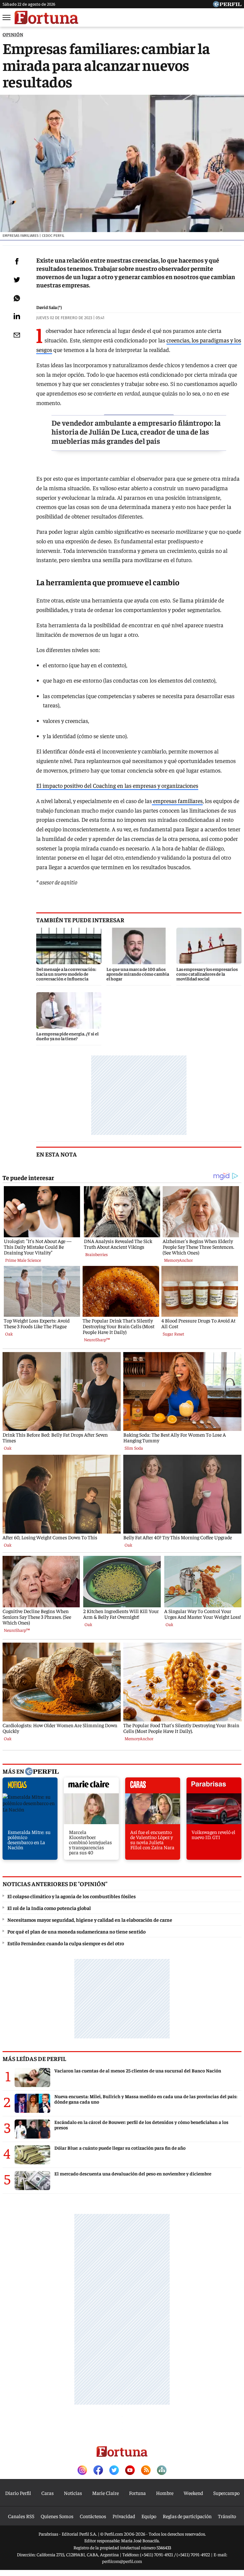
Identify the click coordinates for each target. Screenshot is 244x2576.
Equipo (149, 2516)
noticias (30, 1787)
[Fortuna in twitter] (114, 2471)
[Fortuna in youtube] (130, 2471)
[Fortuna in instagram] (82, 2471)
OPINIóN (13, 34)
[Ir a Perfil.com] (227, 5)
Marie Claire (105, 2493)
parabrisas (214, 1787)
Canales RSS (21, 2516)
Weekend (193, 2493)
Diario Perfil (18, 2493)
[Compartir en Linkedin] (17, 316)
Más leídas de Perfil (34, 2058)
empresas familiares (177, 801)
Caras (47, 2493)
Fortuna (137, 2493)
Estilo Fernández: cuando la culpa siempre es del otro (66, 1943)
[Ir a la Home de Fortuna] (46, 17)
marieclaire (91, 1787)
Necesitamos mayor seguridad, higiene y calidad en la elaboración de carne (90, 1920)
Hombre (165, 2493)
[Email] (17, 335)
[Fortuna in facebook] (98, 2471)
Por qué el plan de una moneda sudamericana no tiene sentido (76, 1931)
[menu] (7, 17)
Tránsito (227, 2516)
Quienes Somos (57, 2516)
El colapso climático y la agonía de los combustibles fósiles (71, 1896)
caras (153, 1787)
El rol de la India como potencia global (49, 1908)
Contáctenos (93, 2516)
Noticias (73, 2493)
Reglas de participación (187, 2516)
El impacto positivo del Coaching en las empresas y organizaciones (117, 785)
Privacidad (124, 2516)
